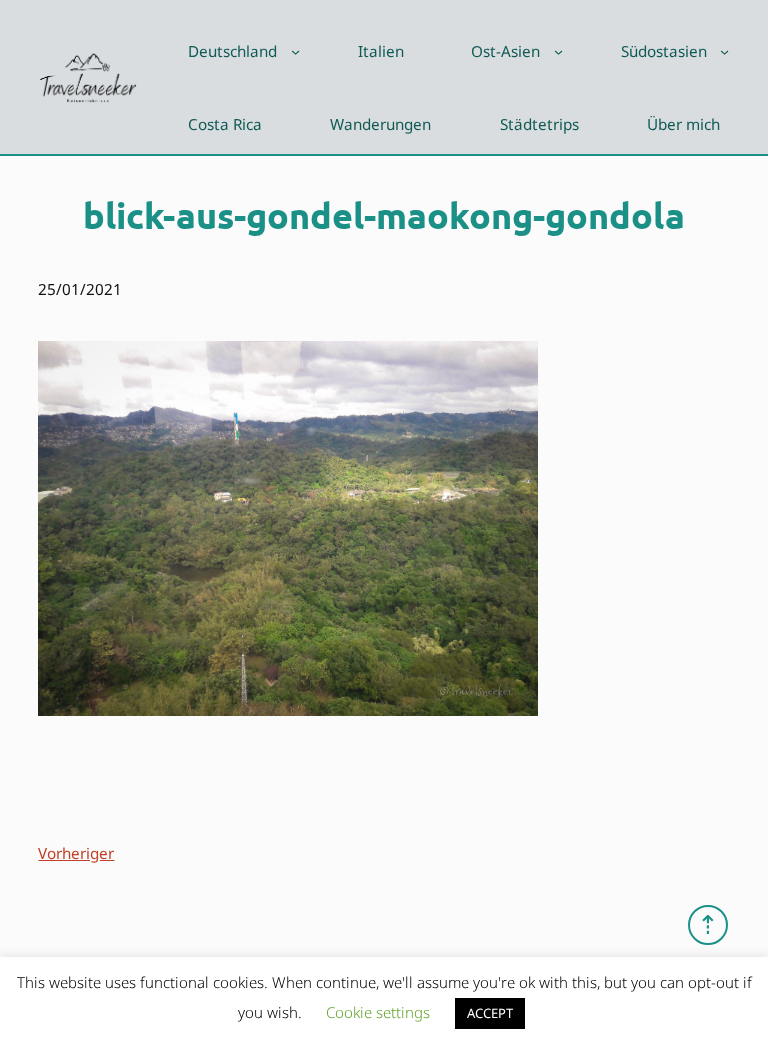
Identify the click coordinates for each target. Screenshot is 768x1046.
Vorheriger (76, 853)
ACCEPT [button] (490, 1013)
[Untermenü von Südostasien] (724, 51)
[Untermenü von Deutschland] (295, 51)
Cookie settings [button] (378, 1012)
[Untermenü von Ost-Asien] (558, 51)
